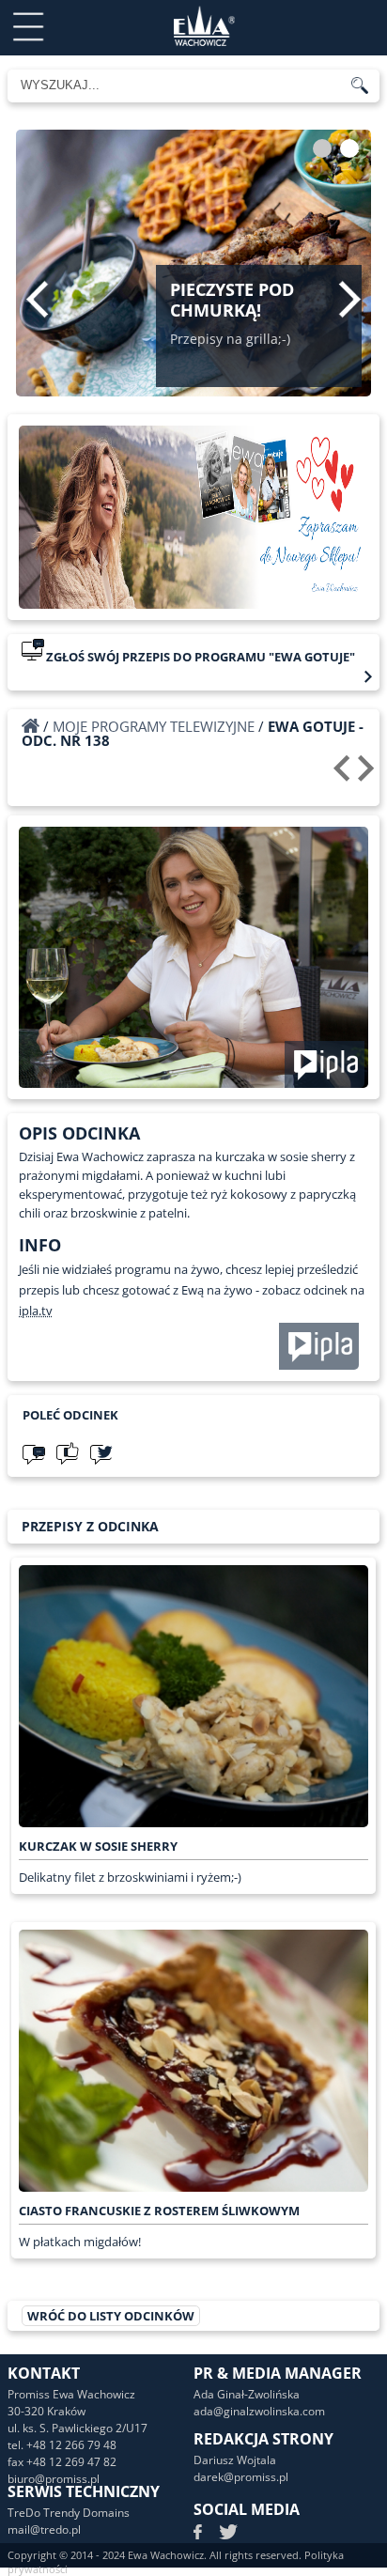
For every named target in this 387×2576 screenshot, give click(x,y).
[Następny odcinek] (369, 775)
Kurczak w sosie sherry (98, 1846)
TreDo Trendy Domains (69, 2513)
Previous (37, 299)
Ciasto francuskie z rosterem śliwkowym (159, 2211)
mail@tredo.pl (44, 2529)
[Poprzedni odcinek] (344, 775)
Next (350, 299)
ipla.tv (36, 1311)
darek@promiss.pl (241, 2477)
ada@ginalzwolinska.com (259, 2411)
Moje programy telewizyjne (154, 726)
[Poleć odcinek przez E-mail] (34, 1454)
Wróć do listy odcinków (111, 2316)
